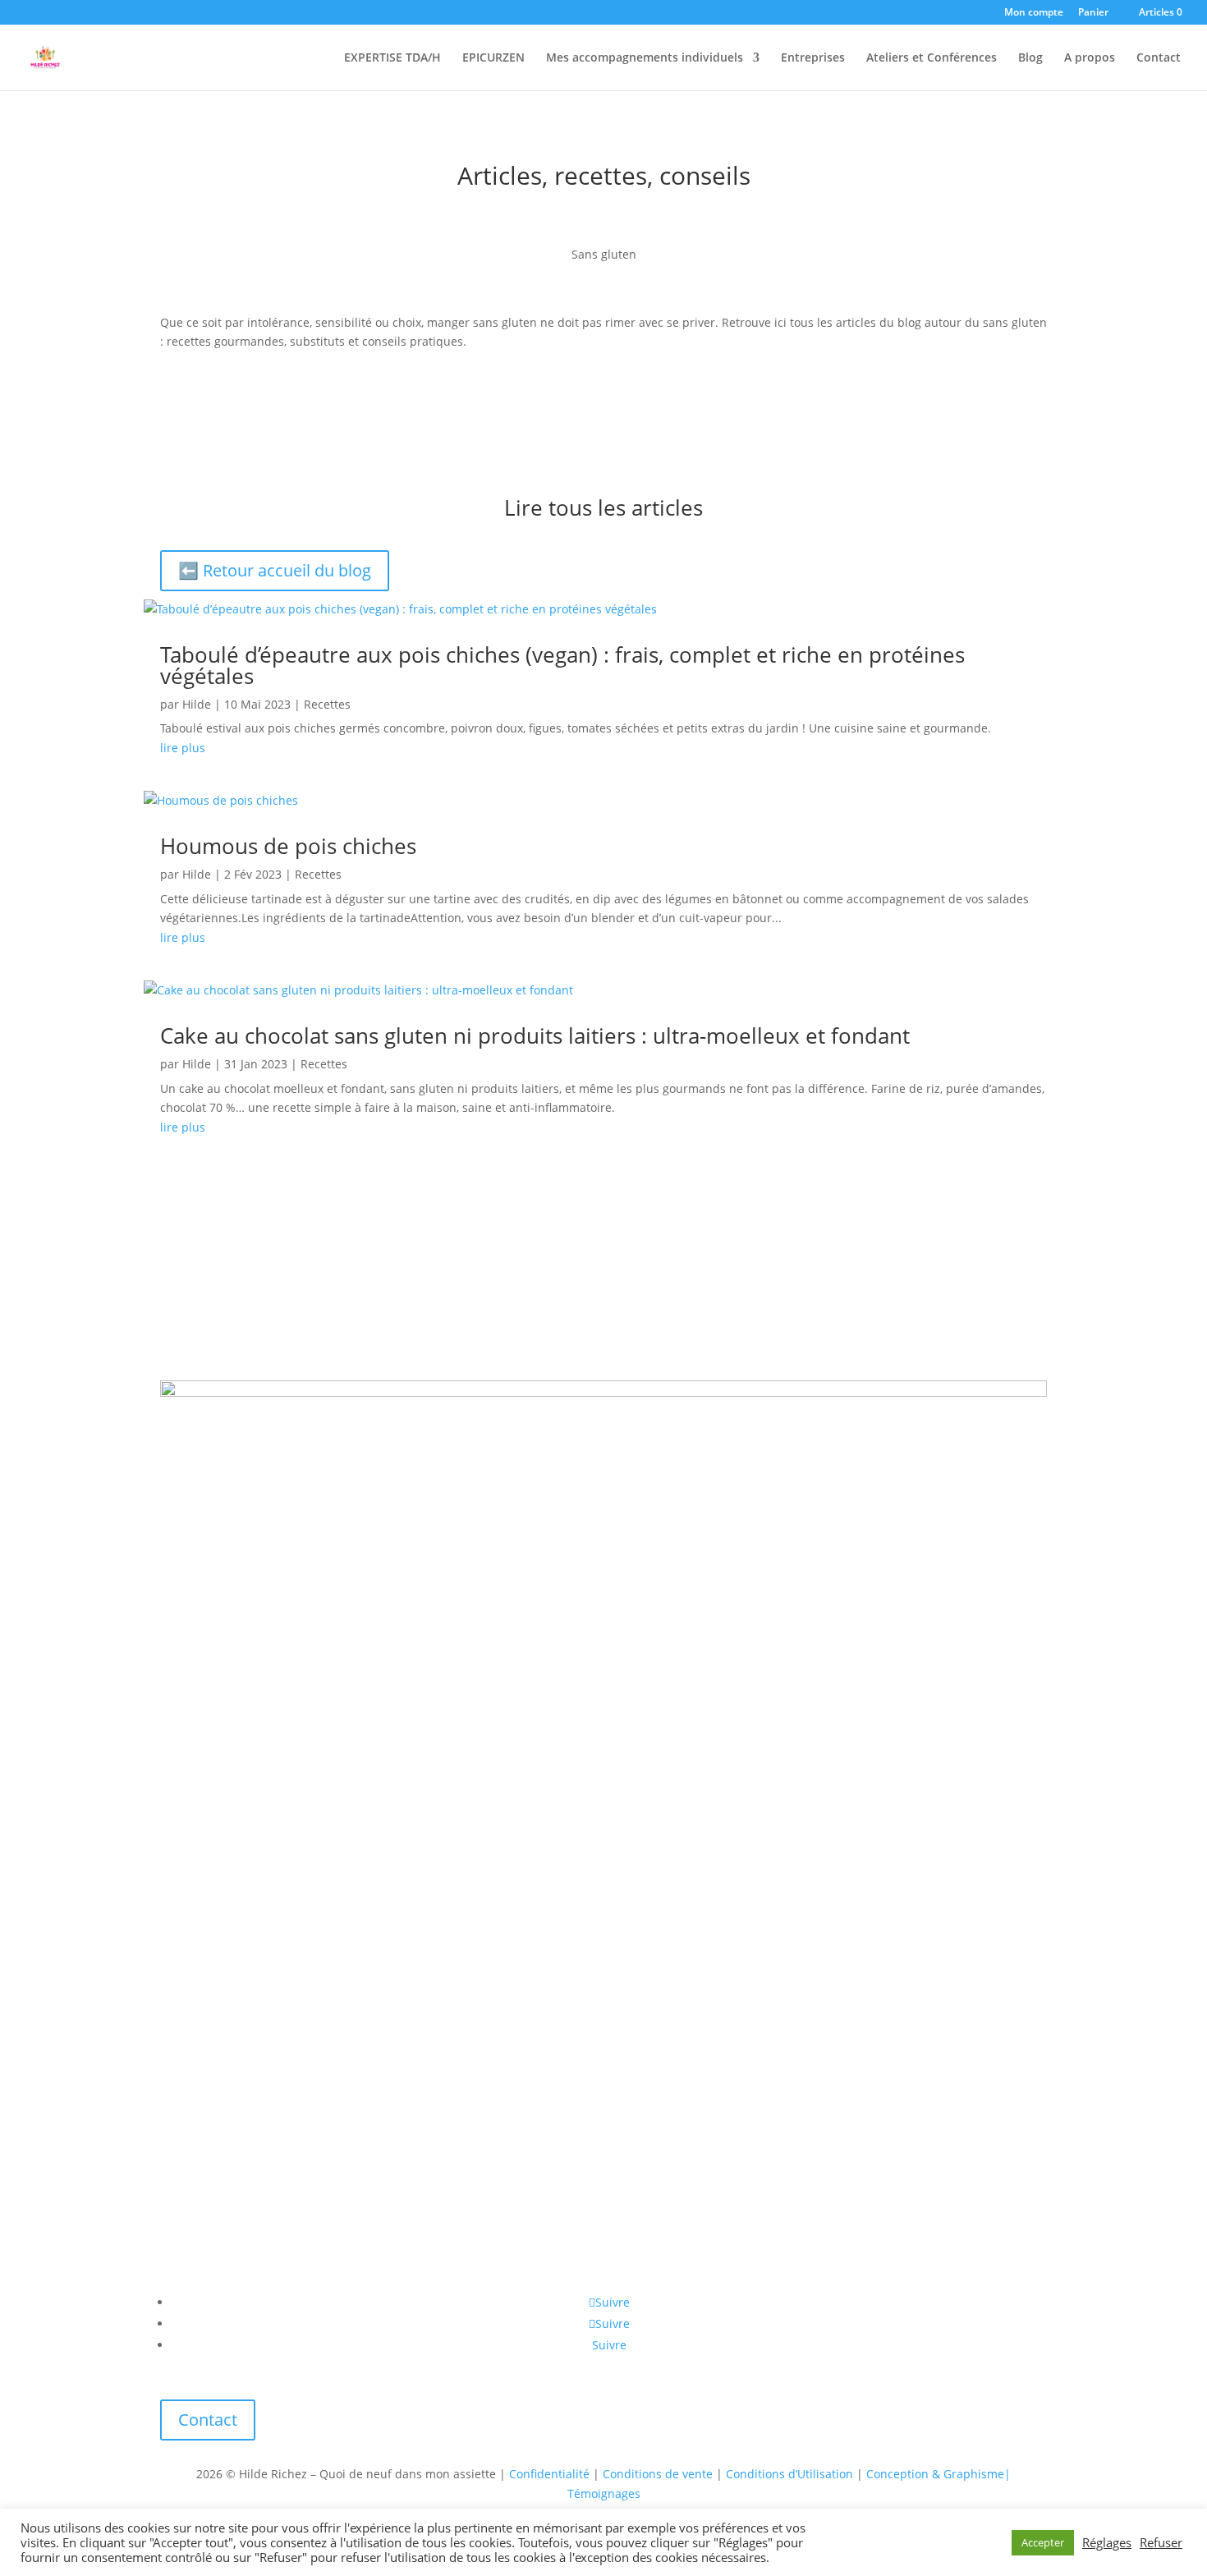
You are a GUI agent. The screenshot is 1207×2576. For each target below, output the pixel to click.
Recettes (327, 704)
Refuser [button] (1161, 2542)
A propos (1090, 58)
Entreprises (813, 58)
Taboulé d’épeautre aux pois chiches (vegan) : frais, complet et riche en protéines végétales (562, 665)
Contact (1159, 58)
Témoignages (604, 2493)
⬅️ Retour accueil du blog (275, 570)
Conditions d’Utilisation (789, 2474)
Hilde (197, 704)
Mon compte (1034, 13)
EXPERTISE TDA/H (392, 58)
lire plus (183, 748)
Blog (1030, 58)
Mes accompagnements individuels (645, 58)
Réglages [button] (1107, 2542)
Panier (1093, 13)
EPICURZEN (493, 58)
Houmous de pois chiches (288, 846)
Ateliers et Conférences (932, 58)
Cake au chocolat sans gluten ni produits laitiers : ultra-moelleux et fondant (535, 1035)
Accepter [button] (1043, 2542)
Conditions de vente (658, 2474)
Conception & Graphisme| (939, 2474)
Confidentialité (549, 2474)
